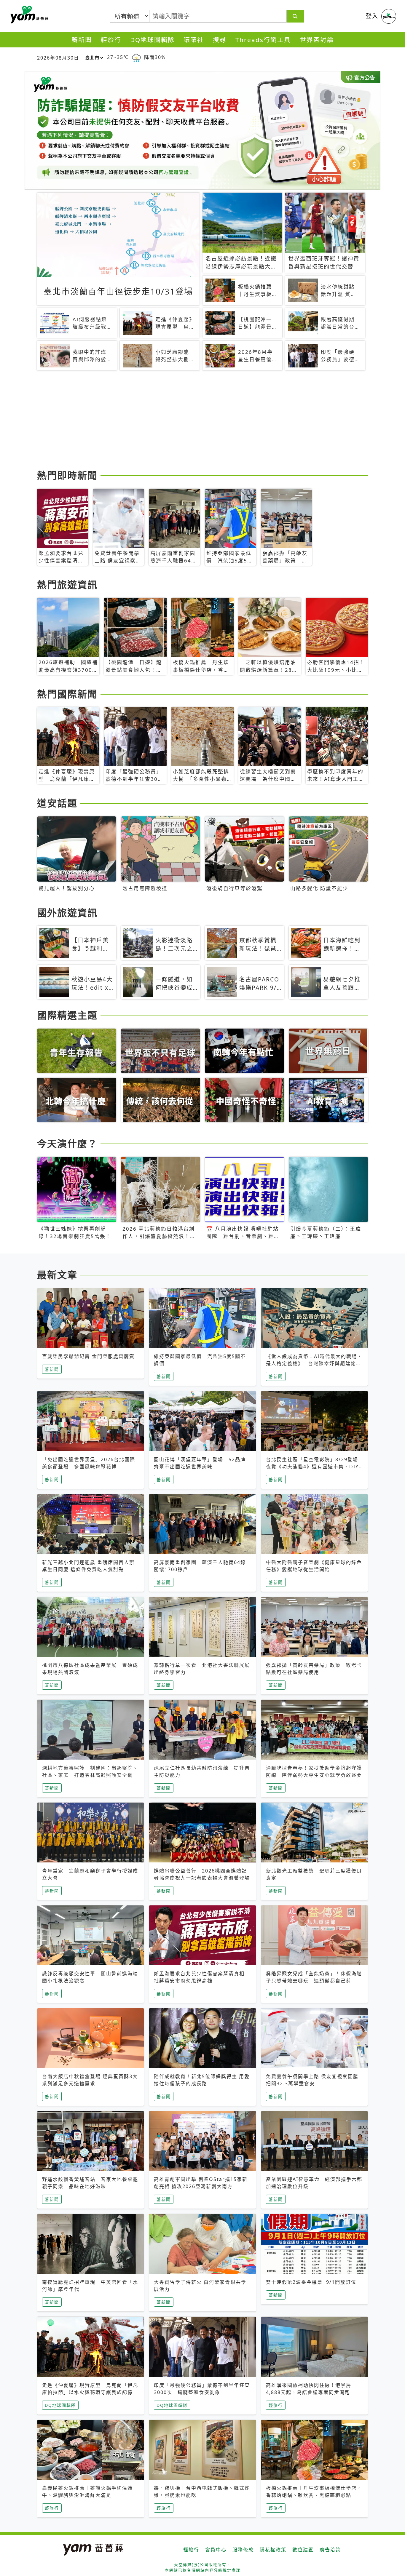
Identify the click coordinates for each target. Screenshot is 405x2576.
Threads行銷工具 (263, 40)
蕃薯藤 (28, 15)
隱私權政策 (273, 2550)
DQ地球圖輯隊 (152, 40)
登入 (372, 16)
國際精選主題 (67, 1015)
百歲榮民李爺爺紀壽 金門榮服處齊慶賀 (88, 1356)
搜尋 (220, 40)
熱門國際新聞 (67, 694)
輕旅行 (111, 40)
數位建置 (303, 2550)
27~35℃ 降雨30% (136, 57)
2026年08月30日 (58, 58)
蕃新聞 (82, 40)
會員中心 (216, 2550)
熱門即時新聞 (67, 475)
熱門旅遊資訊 (67, 585)
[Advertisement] (203, 421)
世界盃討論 (317, 40)
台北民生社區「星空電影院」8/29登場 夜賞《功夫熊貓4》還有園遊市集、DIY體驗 (315, 1467)
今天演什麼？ (67, 1143)
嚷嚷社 (194, 40)
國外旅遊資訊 (67, 913)
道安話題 (57, 803)
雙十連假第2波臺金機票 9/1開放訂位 (311, 2282)
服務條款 (243, 2550)
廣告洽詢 (330, 2550)
